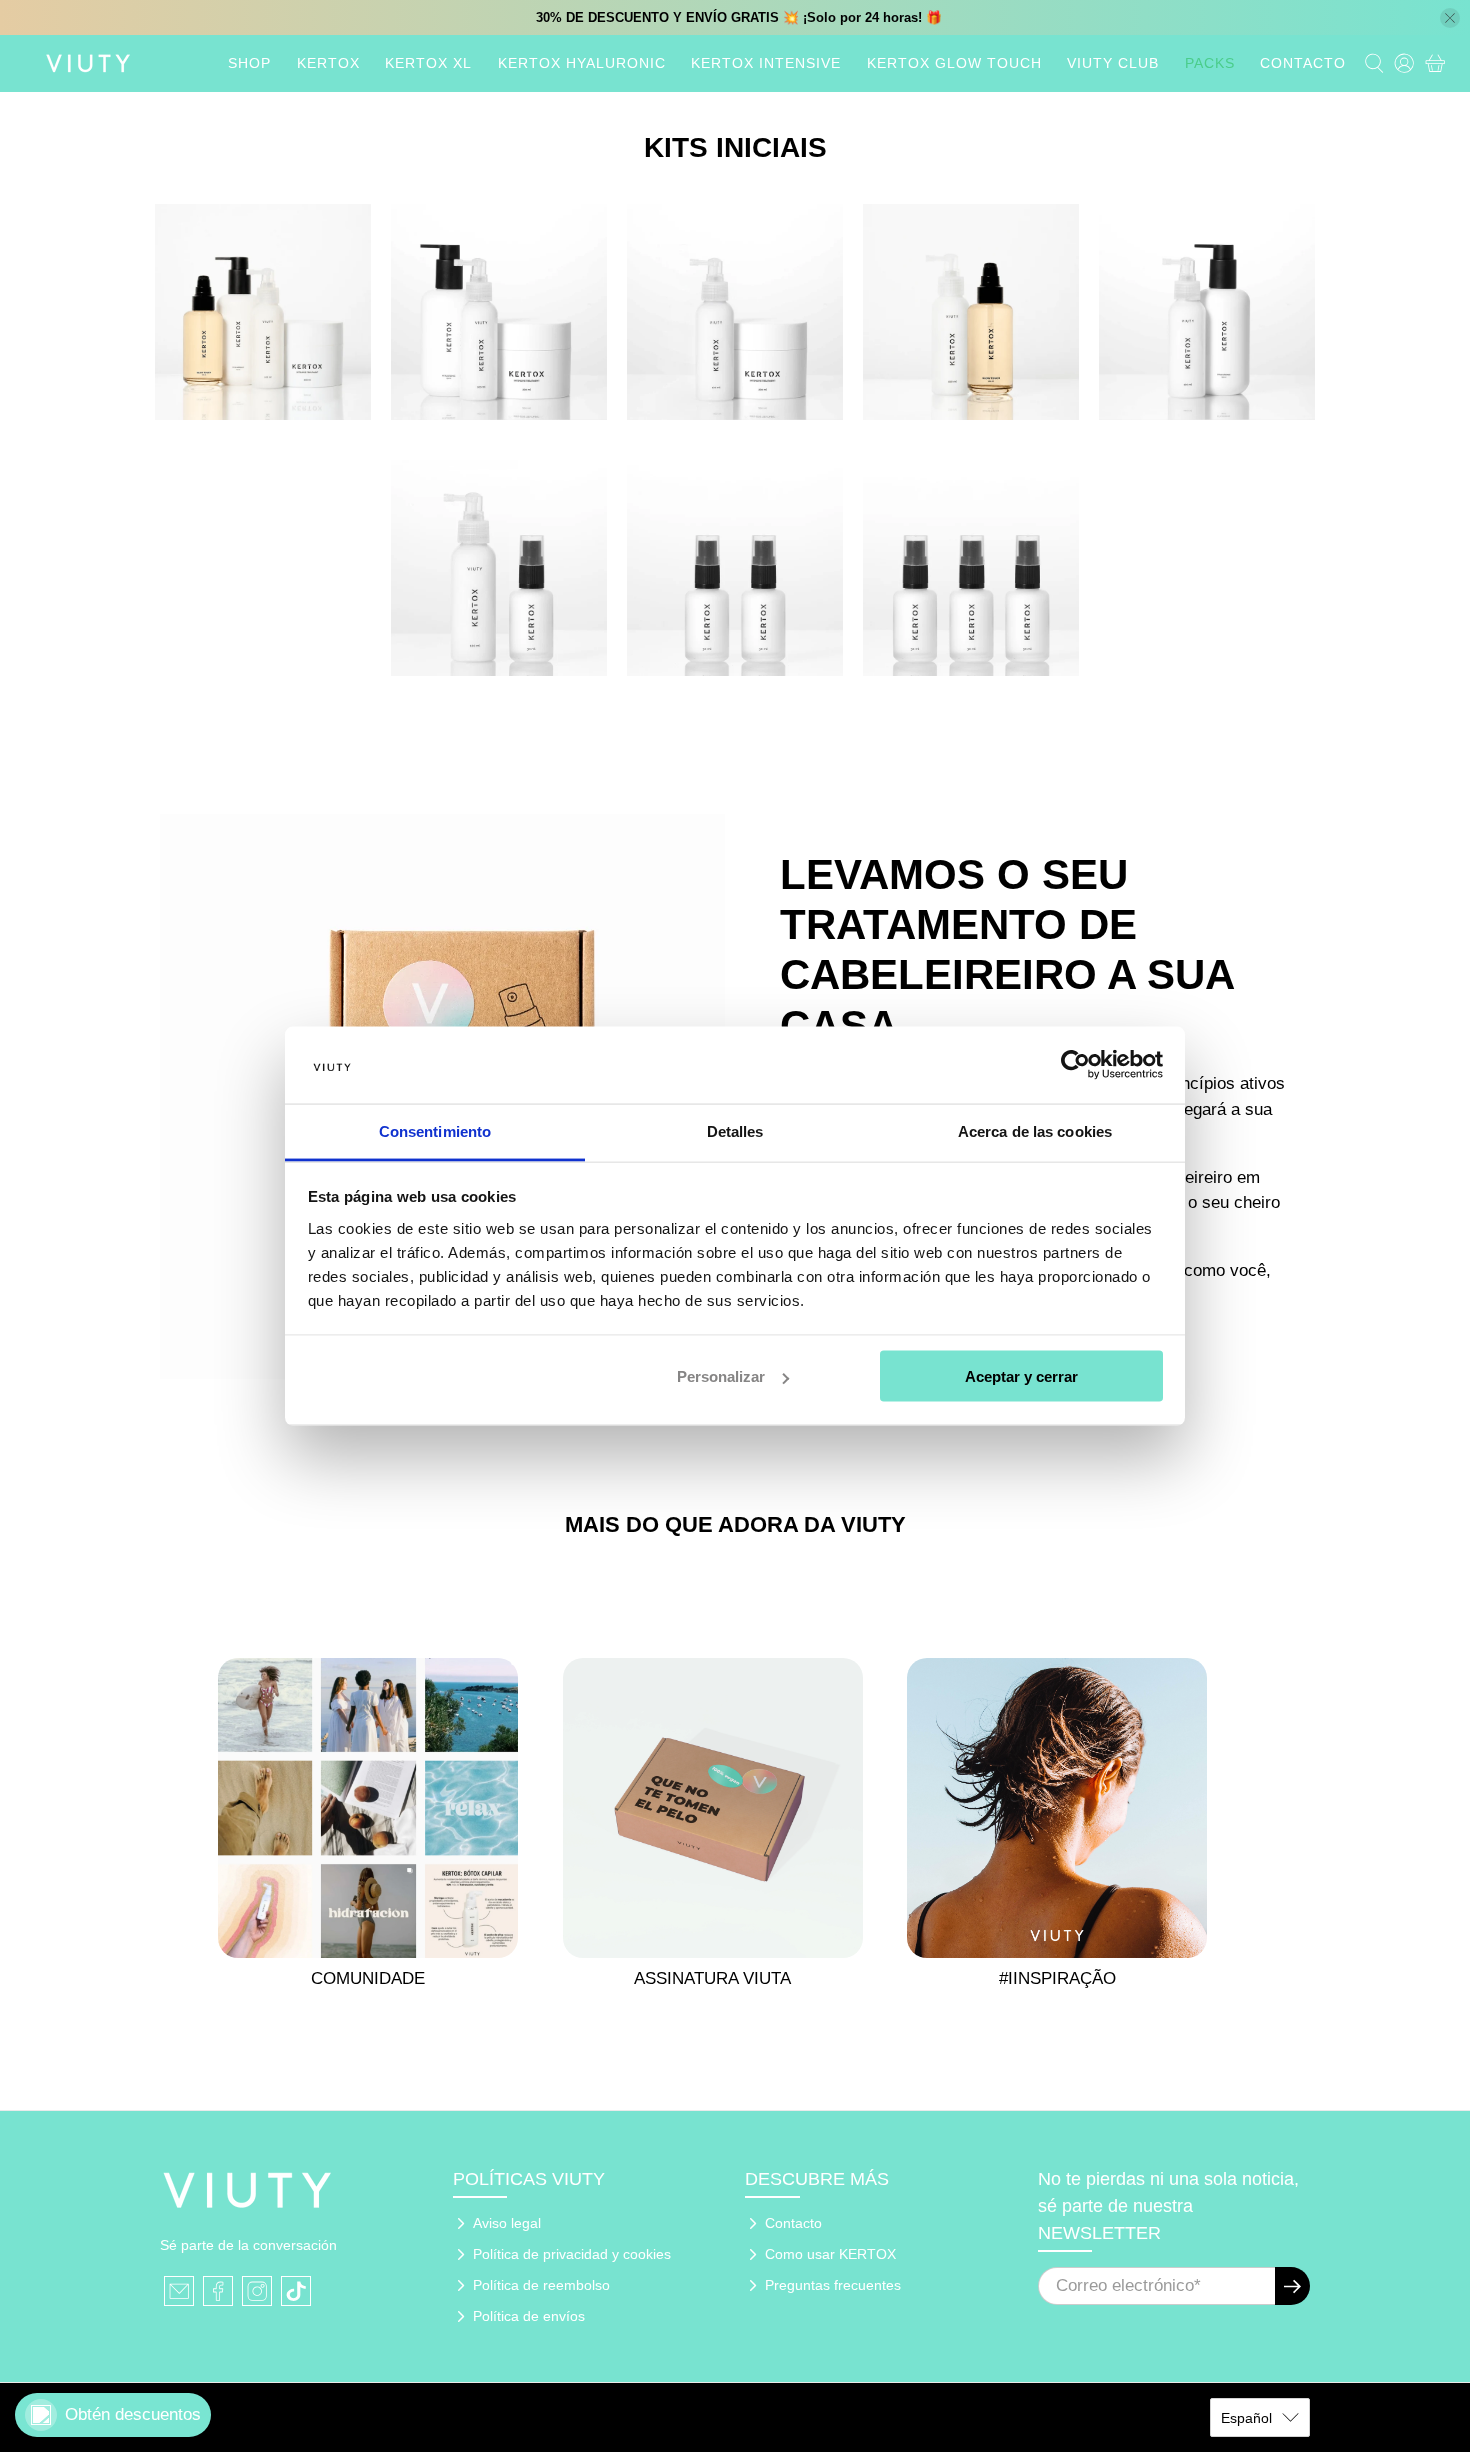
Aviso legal (507, 2223)
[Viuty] (88, 63)
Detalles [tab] (735, 1130)
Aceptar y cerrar (1021, 1376)
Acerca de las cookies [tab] (1035, 1130)
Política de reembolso (541, 2285)
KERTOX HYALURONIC (582, 63)
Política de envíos (529, 2316)
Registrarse (1292, 2286)
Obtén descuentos (133, 2414)
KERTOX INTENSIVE (766, 63)
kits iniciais (735, 147)
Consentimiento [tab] (435, 1130)
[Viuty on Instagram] (257, 2291)
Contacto (793, 2223)
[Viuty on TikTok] (296, 2291)
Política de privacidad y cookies (572, 2254)
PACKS (1210, 63)
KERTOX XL (428, 63)
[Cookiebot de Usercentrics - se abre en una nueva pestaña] (1075, 1065)
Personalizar (721, 1376)
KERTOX (328, 63)
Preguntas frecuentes (833, 2285)
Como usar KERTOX (830, 2254)
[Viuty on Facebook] (218, 2291)
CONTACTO (1303, 63)
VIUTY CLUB (1113, 63)
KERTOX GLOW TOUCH (954, 63)
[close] (1450, 18)
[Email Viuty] (179, 2291)
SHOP (249, 63)
